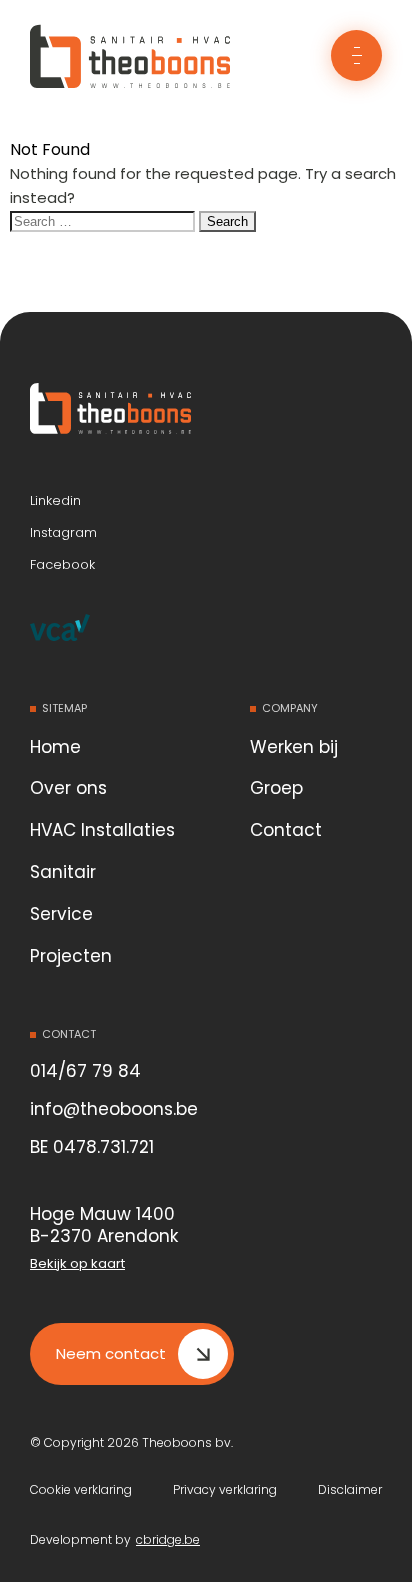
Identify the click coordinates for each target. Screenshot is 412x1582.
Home (55, 747)
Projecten (71, 956)
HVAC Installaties (102, 830)
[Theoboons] (130, 87)
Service (61, 914)
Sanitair (63, 872)
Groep (276, 788)
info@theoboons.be (114, 1109)
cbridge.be (168, 1540)
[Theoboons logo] (145, 411)
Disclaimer (350, 1490)
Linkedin (55, 501)
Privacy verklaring (225, 1490)
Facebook (62, 565)
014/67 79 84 (85, 1071)
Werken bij (294, 747)
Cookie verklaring (81, 1490)
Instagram (63, 533)
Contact (286, 830)
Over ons (68, 788)
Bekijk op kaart (77, 1264)
